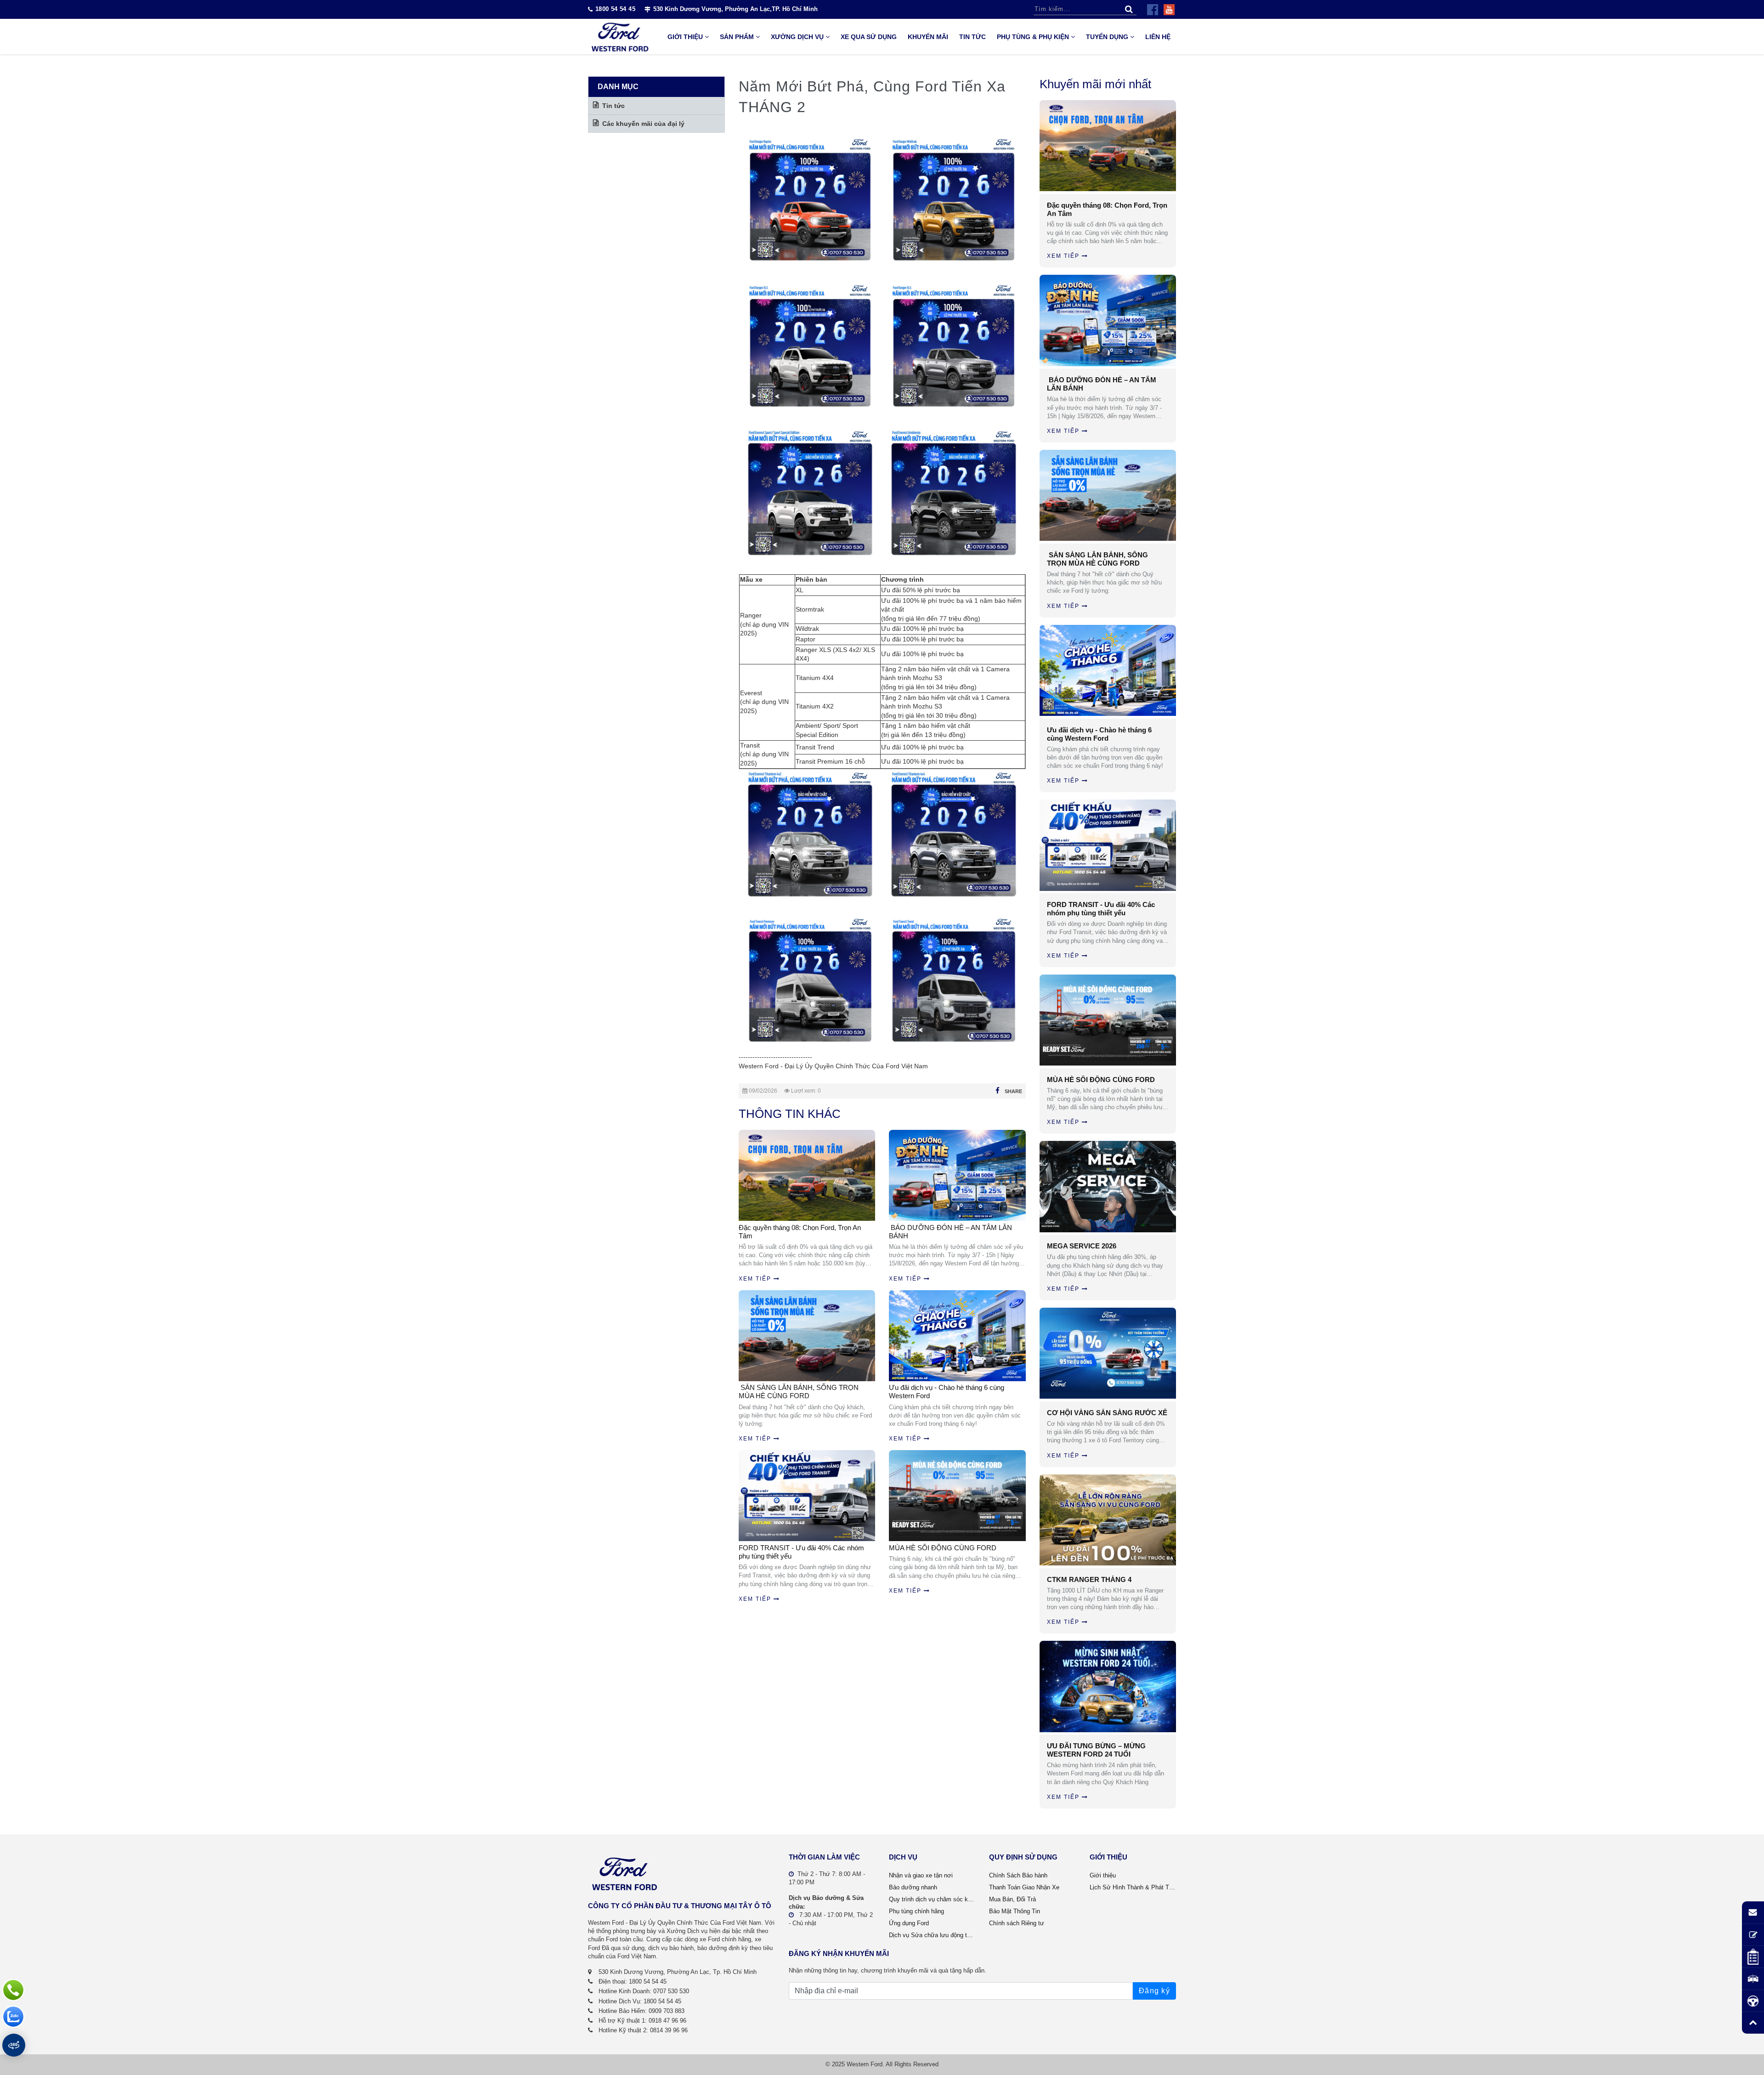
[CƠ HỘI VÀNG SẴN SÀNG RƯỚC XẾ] (1108, 1353)
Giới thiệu (685, 37)
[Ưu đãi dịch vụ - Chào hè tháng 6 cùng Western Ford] (1108, 670)
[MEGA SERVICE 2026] (1108, 1186)
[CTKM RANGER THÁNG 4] (1108, 1520)
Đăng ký (1154, 1991)
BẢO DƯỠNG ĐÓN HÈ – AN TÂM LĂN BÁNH (950, 1232)
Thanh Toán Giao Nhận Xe (1024, 1887)
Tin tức (972, 37)
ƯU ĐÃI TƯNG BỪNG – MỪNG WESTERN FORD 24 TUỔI (1096, 1750)
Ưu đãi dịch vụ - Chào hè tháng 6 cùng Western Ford (947, 1392)
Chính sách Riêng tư (1017, 1923)
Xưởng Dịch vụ (797, 37)
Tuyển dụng (1107, 37)
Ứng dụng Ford (909, 1923)
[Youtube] (1169, 10)
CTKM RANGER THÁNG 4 (1089, 1579)
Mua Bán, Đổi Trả (1012, 1899)
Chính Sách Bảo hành (1018, 1875)
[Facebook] (1153, 10)
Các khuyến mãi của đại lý (643, 124)
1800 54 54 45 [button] (615, 9)
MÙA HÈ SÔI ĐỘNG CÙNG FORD (943, 1548)
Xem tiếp (755, 1279)
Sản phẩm (737, 37)
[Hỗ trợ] (13, 1990)
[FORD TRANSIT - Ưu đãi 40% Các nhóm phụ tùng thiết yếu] (1108, 845)
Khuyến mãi (928, 37)
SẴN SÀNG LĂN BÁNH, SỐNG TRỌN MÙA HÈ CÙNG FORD (799, 1392)
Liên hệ (1158, 37)
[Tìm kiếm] (1129, 9)
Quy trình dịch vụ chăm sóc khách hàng (932, 1899)
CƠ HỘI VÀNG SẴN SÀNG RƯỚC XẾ (1107, 1413)
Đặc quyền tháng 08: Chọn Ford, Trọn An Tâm (800, 1232)
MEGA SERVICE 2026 (1082, 1246)
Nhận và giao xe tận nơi (921, 1875)
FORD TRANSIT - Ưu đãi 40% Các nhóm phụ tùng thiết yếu (801, 1552)
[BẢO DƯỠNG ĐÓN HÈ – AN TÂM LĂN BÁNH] (1108, 320)
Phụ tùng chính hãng (916, 1911)
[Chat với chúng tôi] (13, 2017)
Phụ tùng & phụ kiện (1033, 37)
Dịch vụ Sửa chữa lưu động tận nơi (932, 1935)
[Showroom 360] (14, 2045)
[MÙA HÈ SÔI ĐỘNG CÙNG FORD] (1108, 1020)
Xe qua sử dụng (869, 37)
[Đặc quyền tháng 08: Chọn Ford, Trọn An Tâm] (1108, 146)
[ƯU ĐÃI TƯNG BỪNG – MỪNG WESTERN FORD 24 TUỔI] (1108, 1686)
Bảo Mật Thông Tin (1015, 1911)
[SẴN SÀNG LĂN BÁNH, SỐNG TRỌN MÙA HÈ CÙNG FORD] (1108, 495)
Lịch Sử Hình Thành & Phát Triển (1133, 1887)
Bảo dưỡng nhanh (913, 1887)
